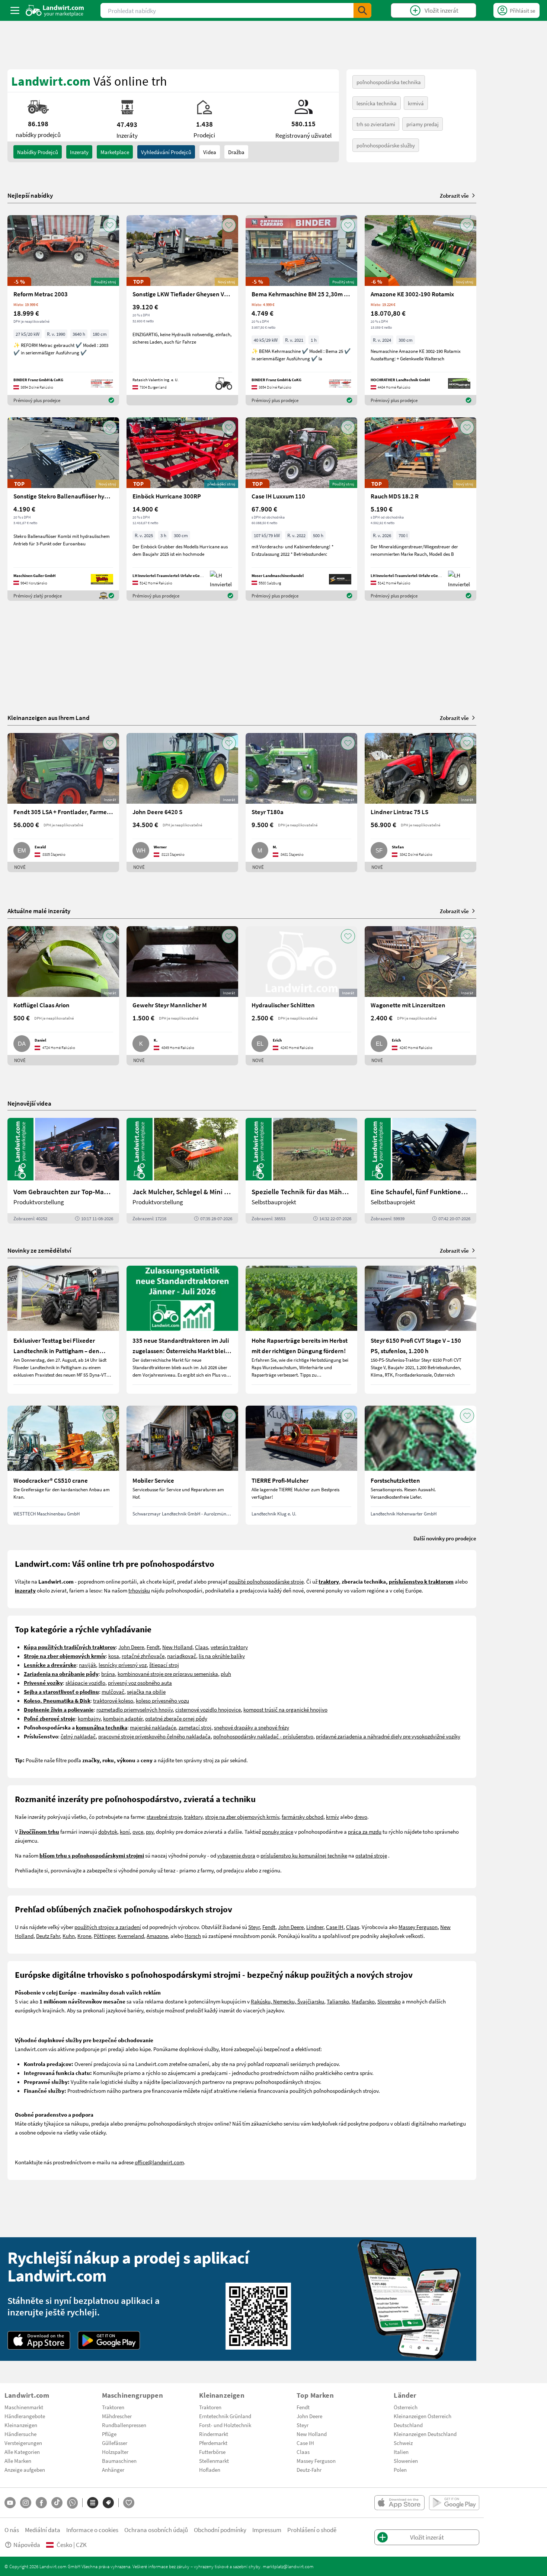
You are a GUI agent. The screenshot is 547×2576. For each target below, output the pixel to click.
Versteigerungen (23, 2443)
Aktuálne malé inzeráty (39, 911)
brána (108, 1674)
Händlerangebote (25, 2416)
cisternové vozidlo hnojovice (208, 1709)
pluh (226, 1674)
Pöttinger (104, 1936)
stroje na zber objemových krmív (242, 1817)
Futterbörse (212, 2452)
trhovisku (139, 1590)
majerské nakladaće (153, 1727)
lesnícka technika (377, 103)
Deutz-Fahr (309, 2470)
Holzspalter (115, 2452)
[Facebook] (41, 2503)
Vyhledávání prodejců (166, 152)
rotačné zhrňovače (143, 1656)
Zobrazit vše (454, 195)
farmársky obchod (303, 1817)
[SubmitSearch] (362, 10)
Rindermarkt (214, 2434)
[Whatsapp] (72, 2503)
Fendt (153, 1647)
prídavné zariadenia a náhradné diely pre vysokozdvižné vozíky (388, 1736)
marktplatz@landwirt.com (288, 2566)
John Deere (131, 1647)
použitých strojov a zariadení (108, 1927)
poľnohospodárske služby (386, 145)
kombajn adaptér (123, 1718)
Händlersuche (20, 2434)
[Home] (55, 10)
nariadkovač (182, 1656)
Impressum (267, 2530)
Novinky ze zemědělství (39, 1250)
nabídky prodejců (38, 152)
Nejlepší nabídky (30, 195)
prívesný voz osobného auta (140, 1683)
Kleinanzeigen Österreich (423, 2416)
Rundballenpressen (124, 2425)
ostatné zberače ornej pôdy (176, 1718)
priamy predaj (423, 124)
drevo (361, 1817)
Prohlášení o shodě (312, 2530)
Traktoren (113, 2407)
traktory (193, 1817)
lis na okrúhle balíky (222, 1656)
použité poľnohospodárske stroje (266, 1581)
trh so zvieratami (376, 124)
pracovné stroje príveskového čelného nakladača (154, 1736)
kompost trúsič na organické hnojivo (285, 1709)
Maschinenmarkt (24, 2407)
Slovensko (389, 2001)
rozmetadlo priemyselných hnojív (135, 1709)
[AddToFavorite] (110, 225)
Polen (400, 2470)
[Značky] (108, 2503)
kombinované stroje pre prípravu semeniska (168, 1674)
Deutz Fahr (48, 1936)
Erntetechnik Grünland (225, 2416)
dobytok (108, 1831)
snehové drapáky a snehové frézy (252, 1727)
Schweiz (403, 2443)
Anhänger (113, 2470)
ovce (138, 1831)
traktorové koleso (113, 1700)
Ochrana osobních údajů (156, 2530)
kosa (114, 1656)
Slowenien (406, 2461)
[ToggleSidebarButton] (15, 10)
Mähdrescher (117, 2416)
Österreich (406, 2407)
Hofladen (210, 2470)
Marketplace (115, 152)
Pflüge (109, 2434)
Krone (84, 1936)
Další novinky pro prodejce (445, 1538)
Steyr (254, 1927)
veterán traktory (229, 1647)
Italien (401, 2452)
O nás (12, 2530)
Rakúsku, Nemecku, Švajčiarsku (287, 2001)
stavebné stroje (164, 1817)
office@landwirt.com (159, 2162)
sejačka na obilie (146, 1692)
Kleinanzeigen (21, 2425)
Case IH (335, 1927)
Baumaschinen (119, 2461)
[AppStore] (39, 2340)
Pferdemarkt (213, 2443)
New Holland (177, 1647)
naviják (87, 1665)
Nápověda (27, 2545)
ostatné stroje (371, 1855)
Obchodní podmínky (220, 2530)
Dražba (236, 152)
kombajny (89, 1718)
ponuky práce (278, 1831)
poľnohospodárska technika (389, 82)
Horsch (193, 1936)
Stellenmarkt (214, 2461)
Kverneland (131, 1936)
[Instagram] (26, 2503)
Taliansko (338, 2001)
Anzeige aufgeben (25, 2470)
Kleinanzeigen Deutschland (425, 2434)
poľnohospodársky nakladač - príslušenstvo (263, 1736)
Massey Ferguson (418, 1927)
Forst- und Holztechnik (225, 2425)
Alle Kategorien (22, 2452)
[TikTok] (57, 2503)
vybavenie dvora (236, 1855)
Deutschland (408, 2425)
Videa (210, 152)
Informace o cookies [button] (92, 2530)
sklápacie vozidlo (85, 1683)
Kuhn (69, 1936)
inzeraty (79, 152)
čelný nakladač (78, 1736)
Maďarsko (363, 2001)
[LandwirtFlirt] (129, 2503)
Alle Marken (18, 2461)
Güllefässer (115, 2443)
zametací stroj (195, 1727)
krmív (332, 1817)
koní (125, 1831)
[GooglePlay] (109, 2340)
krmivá (416, 103)
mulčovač (113, 1692)
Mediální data (43, 2530)
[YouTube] (10, 2503)
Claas (201, 1647)
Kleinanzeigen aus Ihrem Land (49, 718)
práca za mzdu (365, 1831)
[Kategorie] (93, 2503)
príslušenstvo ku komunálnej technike (304, 1855)
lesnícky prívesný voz (123, 1665)
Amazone (157, 1936)
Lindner (315, 1927)
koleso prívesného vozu (162, 1700)
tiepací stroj (165, 1665)
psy (150, 1831)
